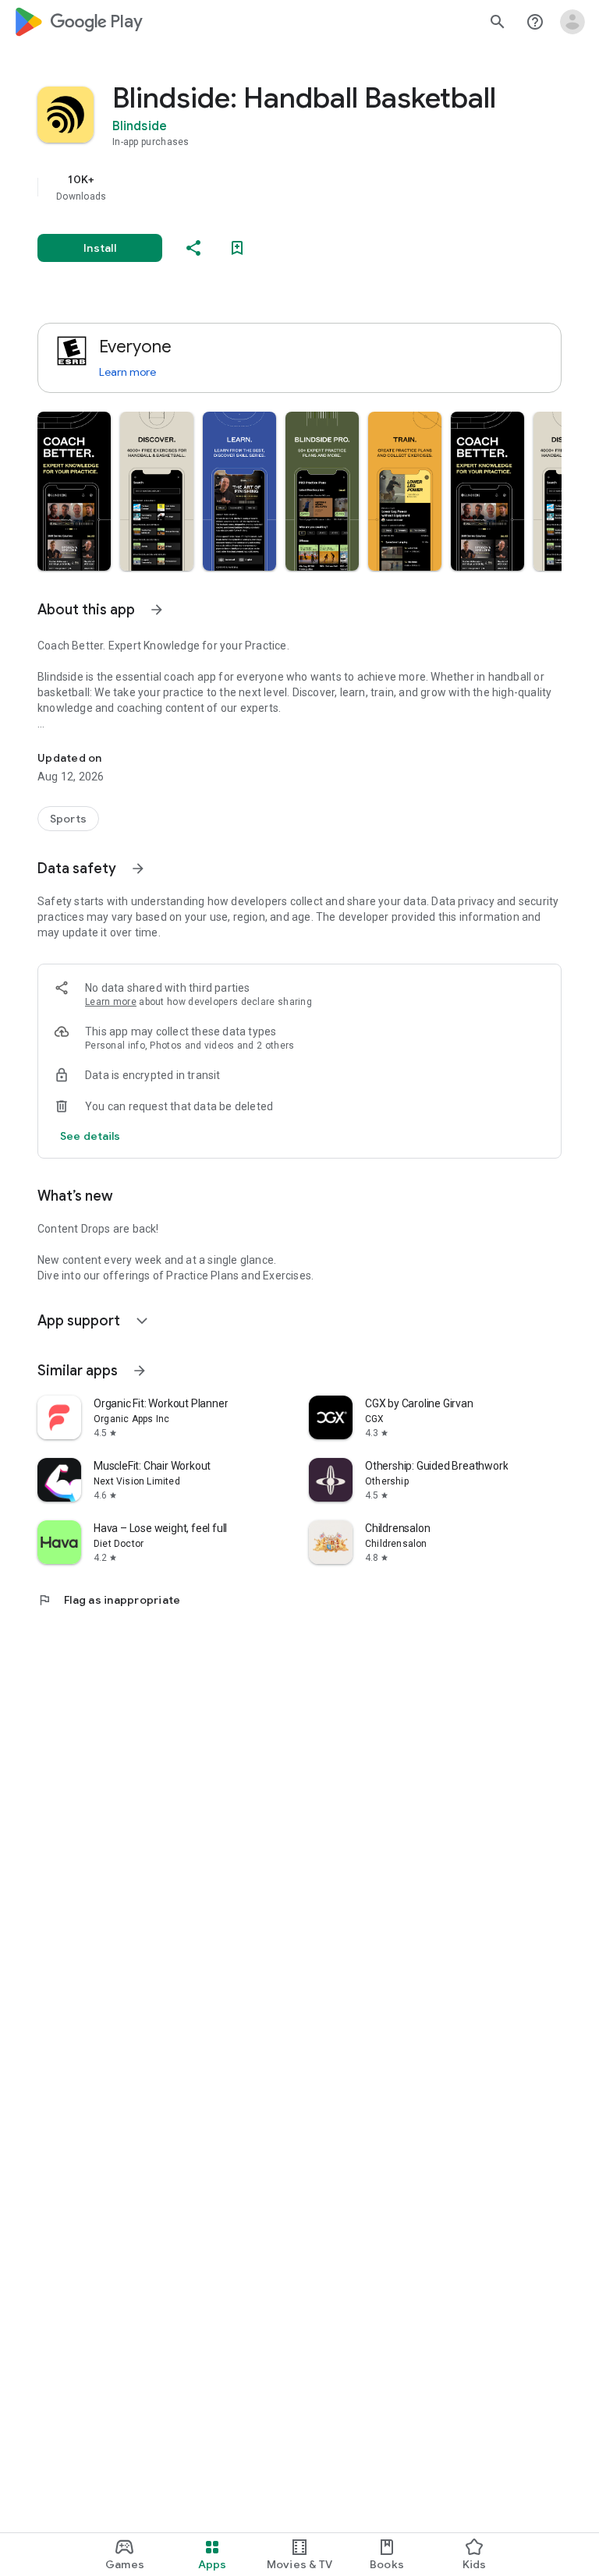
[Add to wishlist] (237, 248)
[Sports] (68, 819)
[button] (74, 491)
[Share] (193, 248)
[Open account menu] (572, 22)
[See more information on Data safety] (138, 869)
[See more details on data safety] (90, 1136)
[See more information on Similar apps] (140, 1371)
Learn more (128, 372)
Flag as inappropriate (109, 1600)
